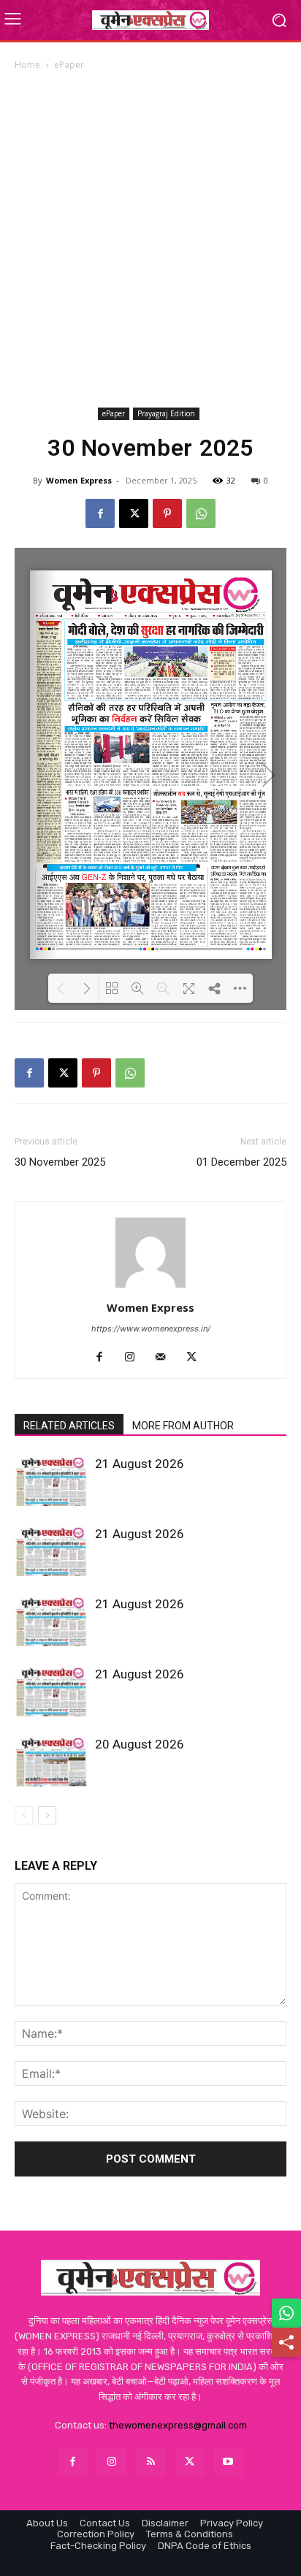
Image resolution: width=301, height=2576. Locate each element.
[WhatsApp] (201, 513)
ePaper (69, 65)
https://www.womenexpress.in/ (151, 1329)
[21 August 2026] (51, 1481)
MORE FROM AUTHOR (183, 1426)
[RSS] (150, 2462)
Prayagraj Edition (166, 413)
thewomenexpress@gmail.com (178, 2425)
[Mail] (166, 1358)
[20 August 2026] (51, 1761)
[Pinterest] (167, 513)
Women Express (79, 480)
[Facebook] (100, 513)
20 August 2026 (140, 1744)
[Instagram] (136, 1358)
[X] (134, 513)
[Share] (286, 2342)
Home (27, 65)
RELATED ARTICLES (69, 1426)
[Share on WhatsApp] (286, 2313)
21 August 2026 (140, 1464)
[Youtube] (228, 2462)
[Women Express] (150, 20)
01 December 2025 (241, 1162)
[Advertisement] (150, 239)
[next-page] (47, 1815)
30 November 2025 (60, 1162)
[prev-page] (24, 1815)
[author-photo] (150, 1287)
